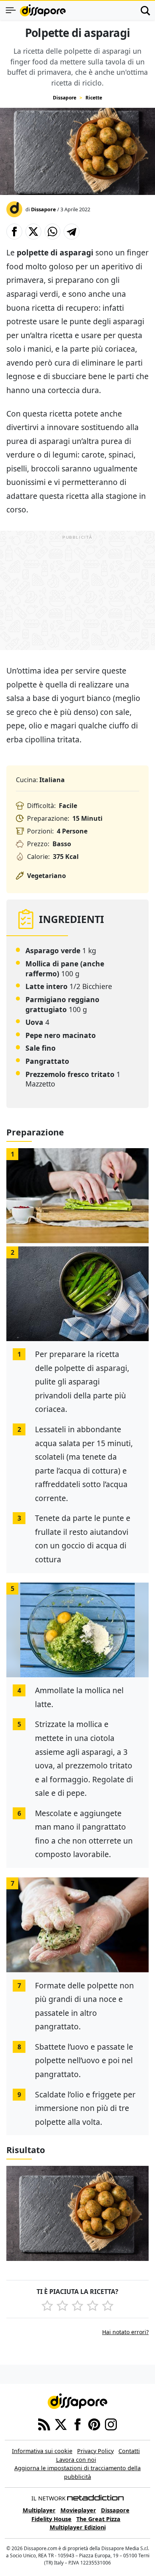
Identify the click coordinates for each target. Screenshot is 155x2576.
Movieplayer (78, 2510)
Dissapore (65, 98)
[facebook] (77, 2424)
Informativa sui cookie (42, 2451)
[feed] (44, 2424)
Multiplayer (39, 2510)
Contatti (129, 2451)
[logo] (43, 10)
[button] (14, 232)
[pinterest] (94, 2424)
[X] (61, 2424)
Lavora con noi (76, 2460)
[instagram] (111, 2424)
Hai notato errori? (125, 2332)
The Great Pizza (98, 2519)
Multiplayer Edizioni (78, 2527)
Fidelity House (51, 2519)
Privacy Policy (95, 2451)
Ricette (94, 98)
